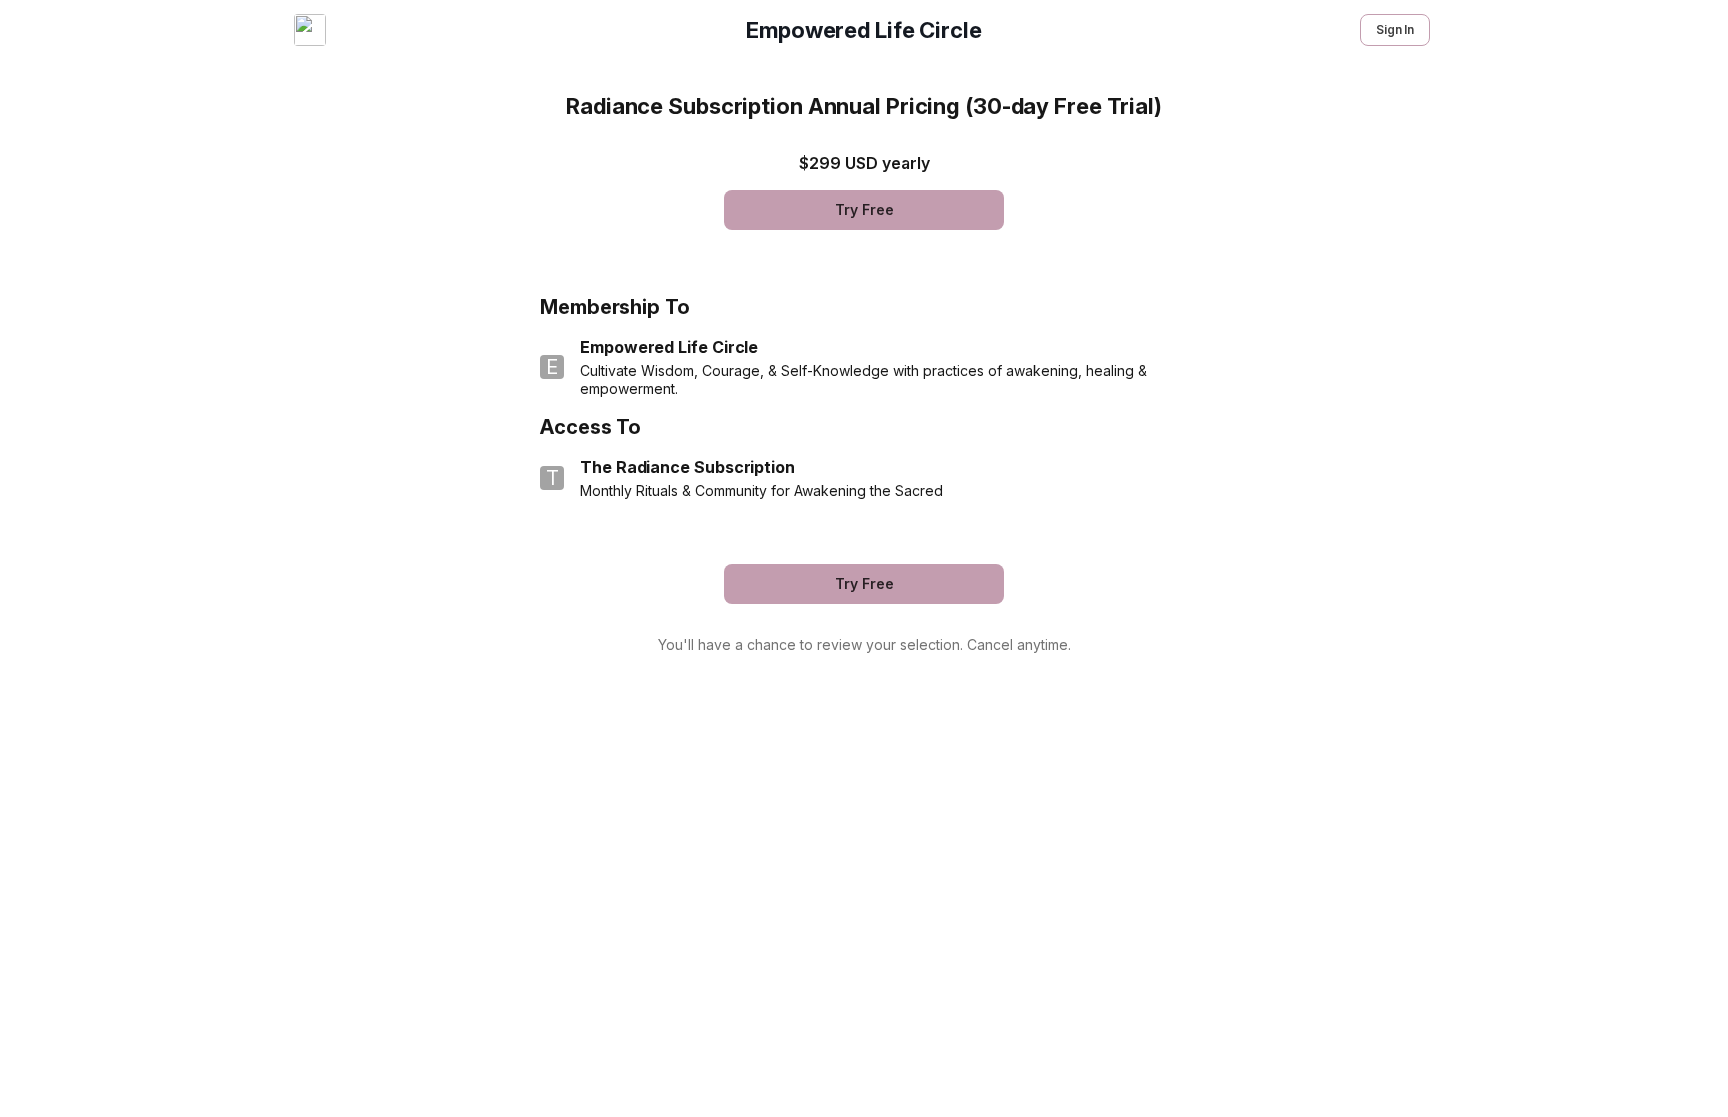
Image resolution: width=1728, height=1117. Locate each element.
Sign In (1395, 29)
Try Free (864, 209)
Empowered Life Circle (864, 30)
